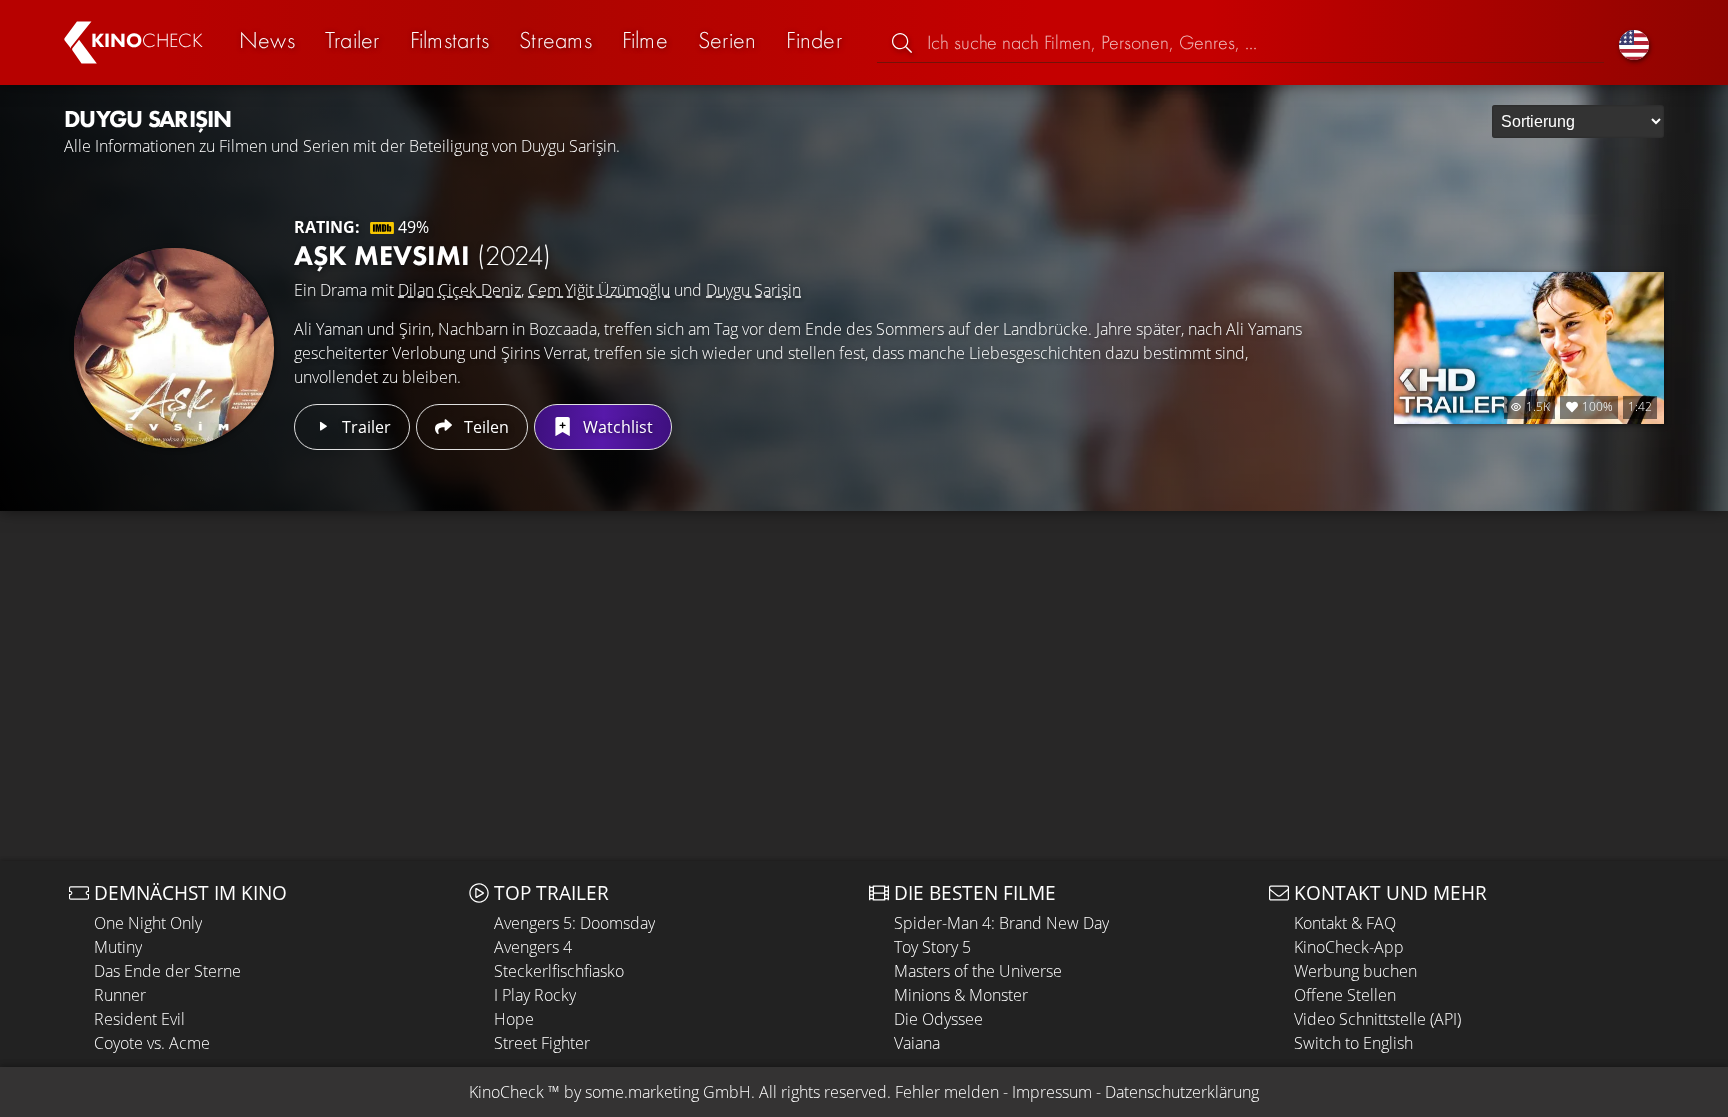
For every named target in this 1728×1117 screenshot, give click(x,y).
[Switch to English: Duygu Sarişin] (1634, 42)
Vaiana (917, 1043)
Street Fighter (542, 1043)
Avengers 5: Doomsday (574, 923)
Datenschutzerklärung (1182, 1092)
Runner (120, 995)
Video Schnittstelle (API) (1377, 1019)
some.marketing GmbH (668, 1092)
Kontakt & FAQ (1345, 923)
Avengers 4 (533, 947)
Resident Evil (139, 1019)
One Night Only (148, 923)
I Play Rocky (535, 995)
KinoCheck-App (1349, 947)
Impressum (1052, 1092)
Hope (514, 1019)
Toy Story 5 (932, 947)
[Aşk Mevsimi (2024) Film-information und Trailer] (174, 348)
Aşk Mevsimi (422, 255)
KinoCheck (506, 1092)
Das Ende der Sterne (167, 971)
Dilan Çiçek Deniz (459, 290)
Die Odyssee (938, 1019)
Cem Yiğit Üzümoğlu (599, 290)
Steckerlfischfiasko (559, 971)
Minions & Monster (961, 995)
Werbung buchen (1355, 971)
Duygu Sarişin (753, 290)
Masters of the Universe (978, 971)
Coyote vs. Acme (152, 1043)
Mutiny (118, 947)
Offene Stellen (1345, 995)
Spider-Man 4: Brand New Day (1001, 923)
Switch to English (1353, 1043)
